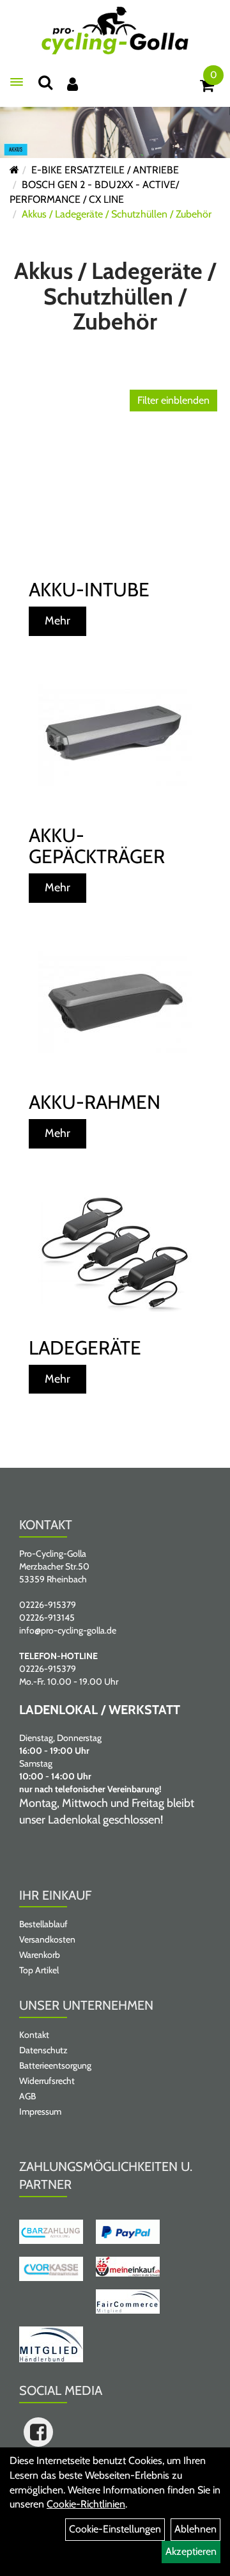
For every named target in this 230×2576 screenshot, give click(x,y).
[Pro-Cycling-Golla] (115, 30)
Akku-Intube (89, 590)
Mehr (57, 621)
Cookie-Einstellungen (115, 2529)
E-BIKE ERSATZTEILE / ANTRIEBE (105, 170)
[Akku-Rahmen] (115, 1002)
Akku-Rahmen (95, 1102)
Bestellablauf (43, 1924)
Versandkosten (47, 1939)
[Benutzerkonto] (73, 84)
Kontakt (34, 2035)
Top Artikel (39, 1970)
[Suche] (45, 82)
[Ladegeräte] (115, 1254)
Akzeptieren (191, 2551)
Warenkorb (40, 1955)
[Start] (14, 170)
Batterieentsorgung (55, 2065)
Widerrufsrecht (47, 2081)
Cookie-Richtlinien (86, 2504)
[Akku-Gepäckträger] (115, 735)
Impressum (40, 2111)
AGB (27, 2096)
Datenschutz (43, 2050)
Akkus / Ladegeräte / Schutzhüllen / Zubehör (117, 214)
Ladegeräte (85, 1348)
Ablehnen (195, 2529)
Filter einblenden (173, 400)
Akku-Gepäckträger (97, 846)
